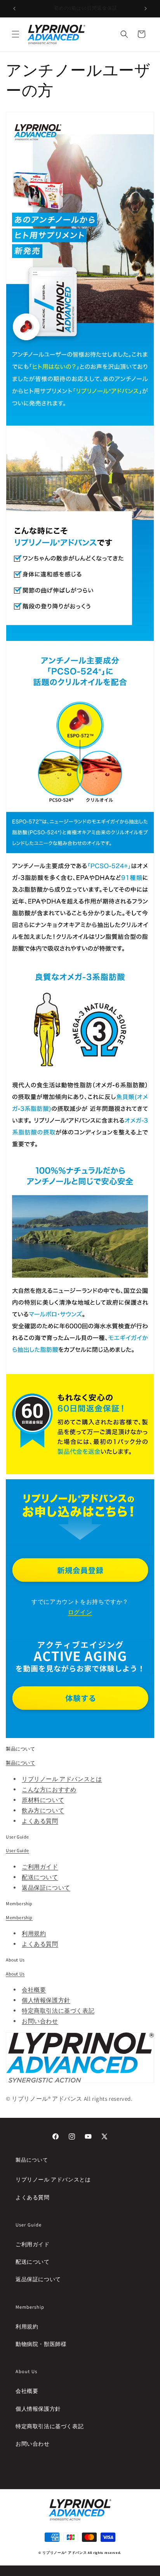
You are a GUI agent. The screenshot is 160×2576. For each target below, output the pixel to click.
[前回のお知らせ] (14, 9)
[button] (16, 34)
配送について (40, 1877)
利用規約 (34, 1933)
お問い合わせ (40, 2021)
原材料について (43, 1800)
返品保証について (46, 1888)
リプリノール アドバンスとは (62, 1779)
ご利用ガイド (40, 1867)
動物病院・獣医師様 (41, 2344)
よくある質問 (40, 1821)
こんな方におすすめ (49, 1789)
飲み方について (43, 1810)
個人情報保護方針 (46, 2000)
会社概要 (34, 1990)
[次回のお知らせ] (146, 9)
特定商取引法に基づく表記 (58, 2011)
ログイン (80, 1612)
